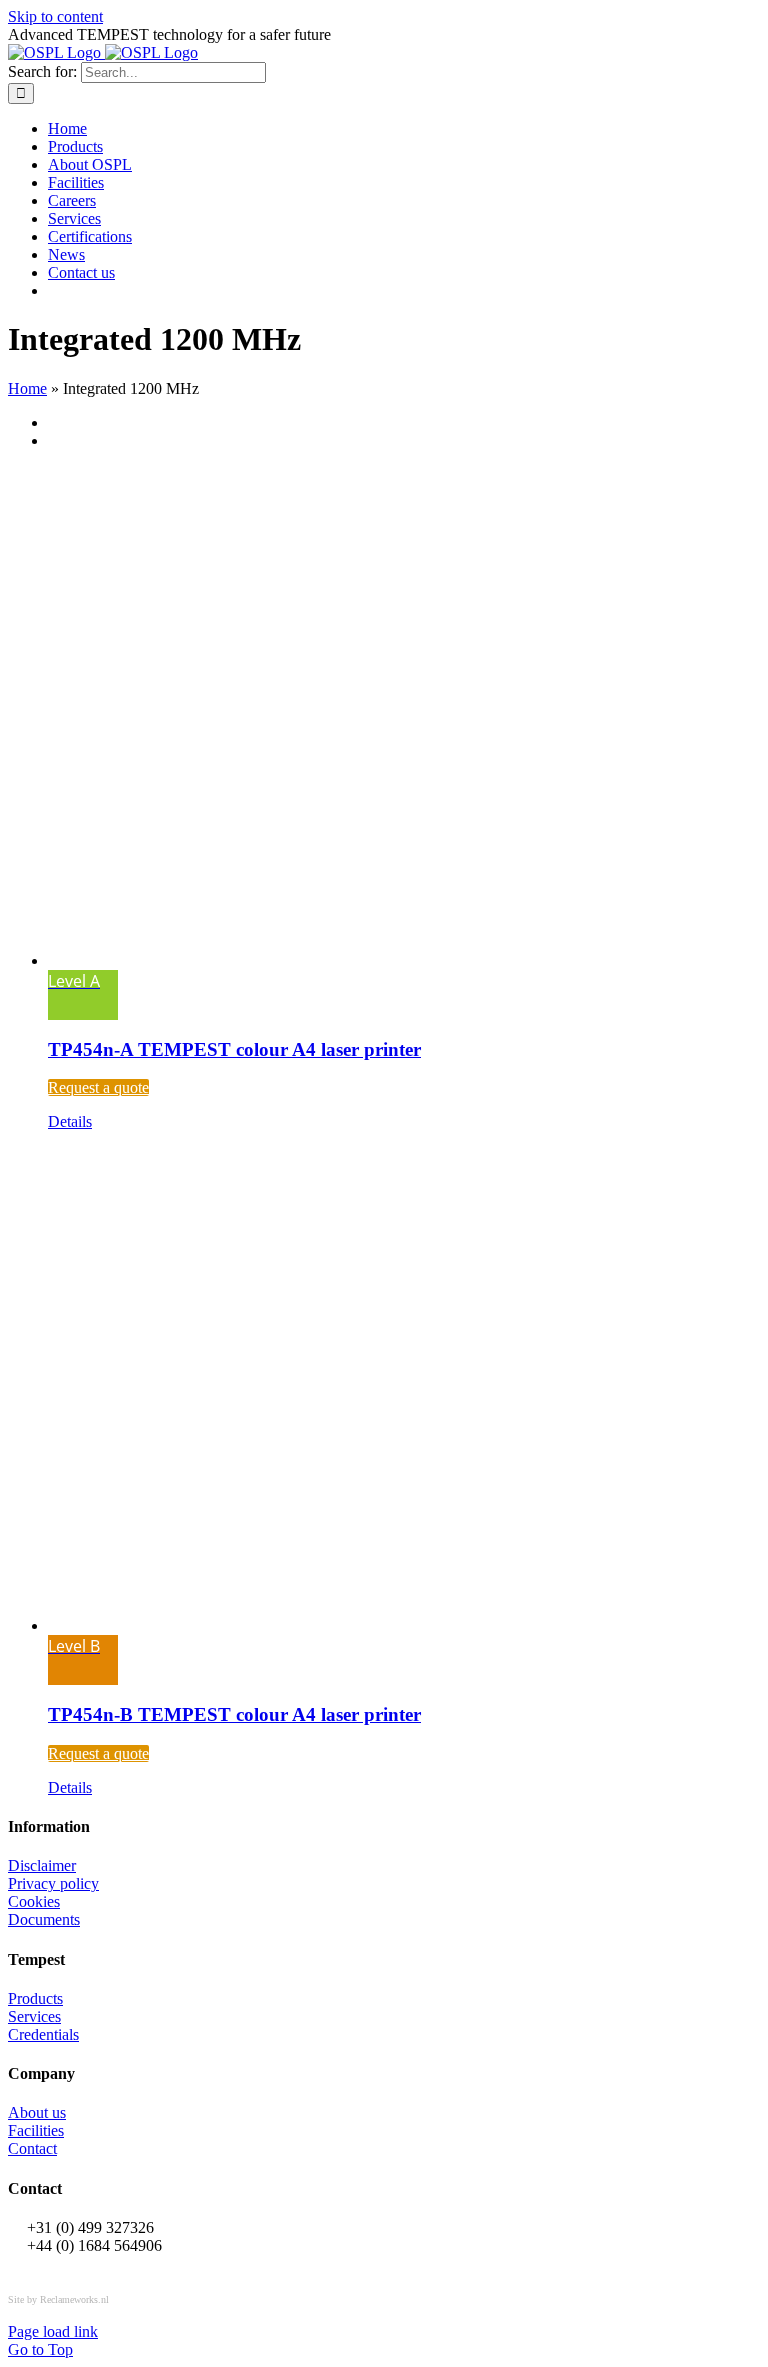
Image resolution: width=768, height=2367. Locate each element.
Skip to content (55, 16)
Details (70, 1121)
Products (35, 1998)
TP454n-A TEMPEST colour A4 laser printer (234, 1049)
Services (34, 2016)
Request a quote (98, 1087)
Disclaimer (42, 1865)
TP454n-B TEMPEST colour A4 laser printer (234, 1714)
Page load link (53, 2331)
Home (27, 388)
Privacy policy (53, 1883)
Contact (32, 2148)
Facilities (36, 2130)
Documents (44, 1919)
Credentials (43, 2034)
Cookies (34, 1901)
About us (37, 2112)
